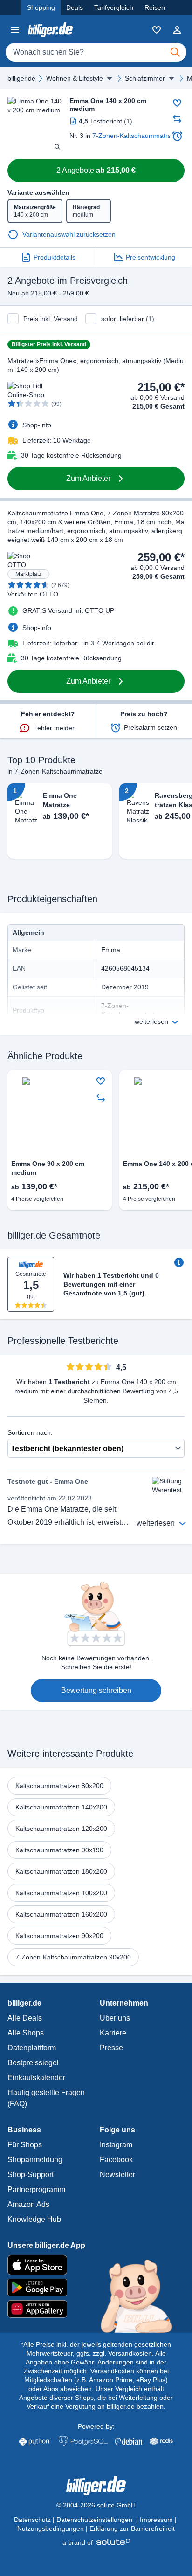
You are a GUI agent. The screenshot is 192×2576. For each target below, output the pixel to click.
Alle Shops (26, 2033)
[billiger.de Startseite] (50, 30)
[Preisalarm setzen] (177, 136)
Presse (111, 2048)
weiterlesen (151, 1021)
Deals (75, 7)
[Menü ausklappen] (110, 78)
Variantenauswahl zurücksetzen (69, 234)
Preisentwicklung (151, 257)
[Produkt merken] (177, 103)
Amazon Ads (28, 2204)
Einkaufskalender (36, 2078)
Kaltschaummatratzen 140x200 (61, 1807)
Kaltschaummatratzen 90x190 (59, 1850)
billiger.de (21, 78)
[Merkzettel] (157, 30)
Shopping (41, 7)
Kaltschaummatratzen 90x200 (59, 1936)
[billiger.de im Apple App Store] (96, 2265)
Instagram (116, 2145)
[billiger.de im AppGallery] (96, 2309)
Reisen (155, 7)
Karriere (113, 2033)
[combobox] (96, 52)
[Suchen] (175, 52)
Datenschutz (32, 2520)
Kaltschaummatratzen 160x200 (61, 1914)
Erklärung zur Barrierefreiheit (132, 2528)
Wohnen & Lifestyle (75, 78)
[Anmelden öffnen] (177, 30)
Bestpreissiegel (33, 2063)
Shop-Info (37, 425)
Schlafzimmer (145, 78)
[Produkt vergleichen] (177, 119)
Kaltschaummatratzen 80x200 (59, 1786)
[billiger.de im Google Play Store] (96, 2288)
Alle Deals (25, 2018)
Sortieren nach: (30, 1432)
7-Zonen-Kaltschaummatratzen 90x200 (73, 1957)
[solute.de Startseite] (96, 2542)
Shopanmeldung (35, 2160)
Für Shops (25, 2145)
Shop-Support (31, 2175)
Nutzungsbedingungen (51, 2528)
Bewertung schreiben (96, 1690)
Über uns (115, 2018)
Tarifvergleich (114, 7)
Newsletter (117, 2175)
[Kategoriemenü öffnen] (15, 30)
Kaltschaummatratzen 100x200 (61, 1893)
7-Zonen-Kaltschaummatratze (136, 136)
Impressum (156, 2520)
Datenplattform (32, 2048)
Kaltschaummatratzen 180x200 (61, 1871)
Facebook (116, 2160)
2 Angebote (96, 170)
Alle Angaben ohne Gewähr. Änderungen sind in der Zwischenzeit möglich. (95, 2362)
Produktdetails (55, 257)
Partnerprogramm (36, 2189)
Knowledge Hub (34, 2219)
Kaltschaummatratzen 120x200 (61, 1829)
